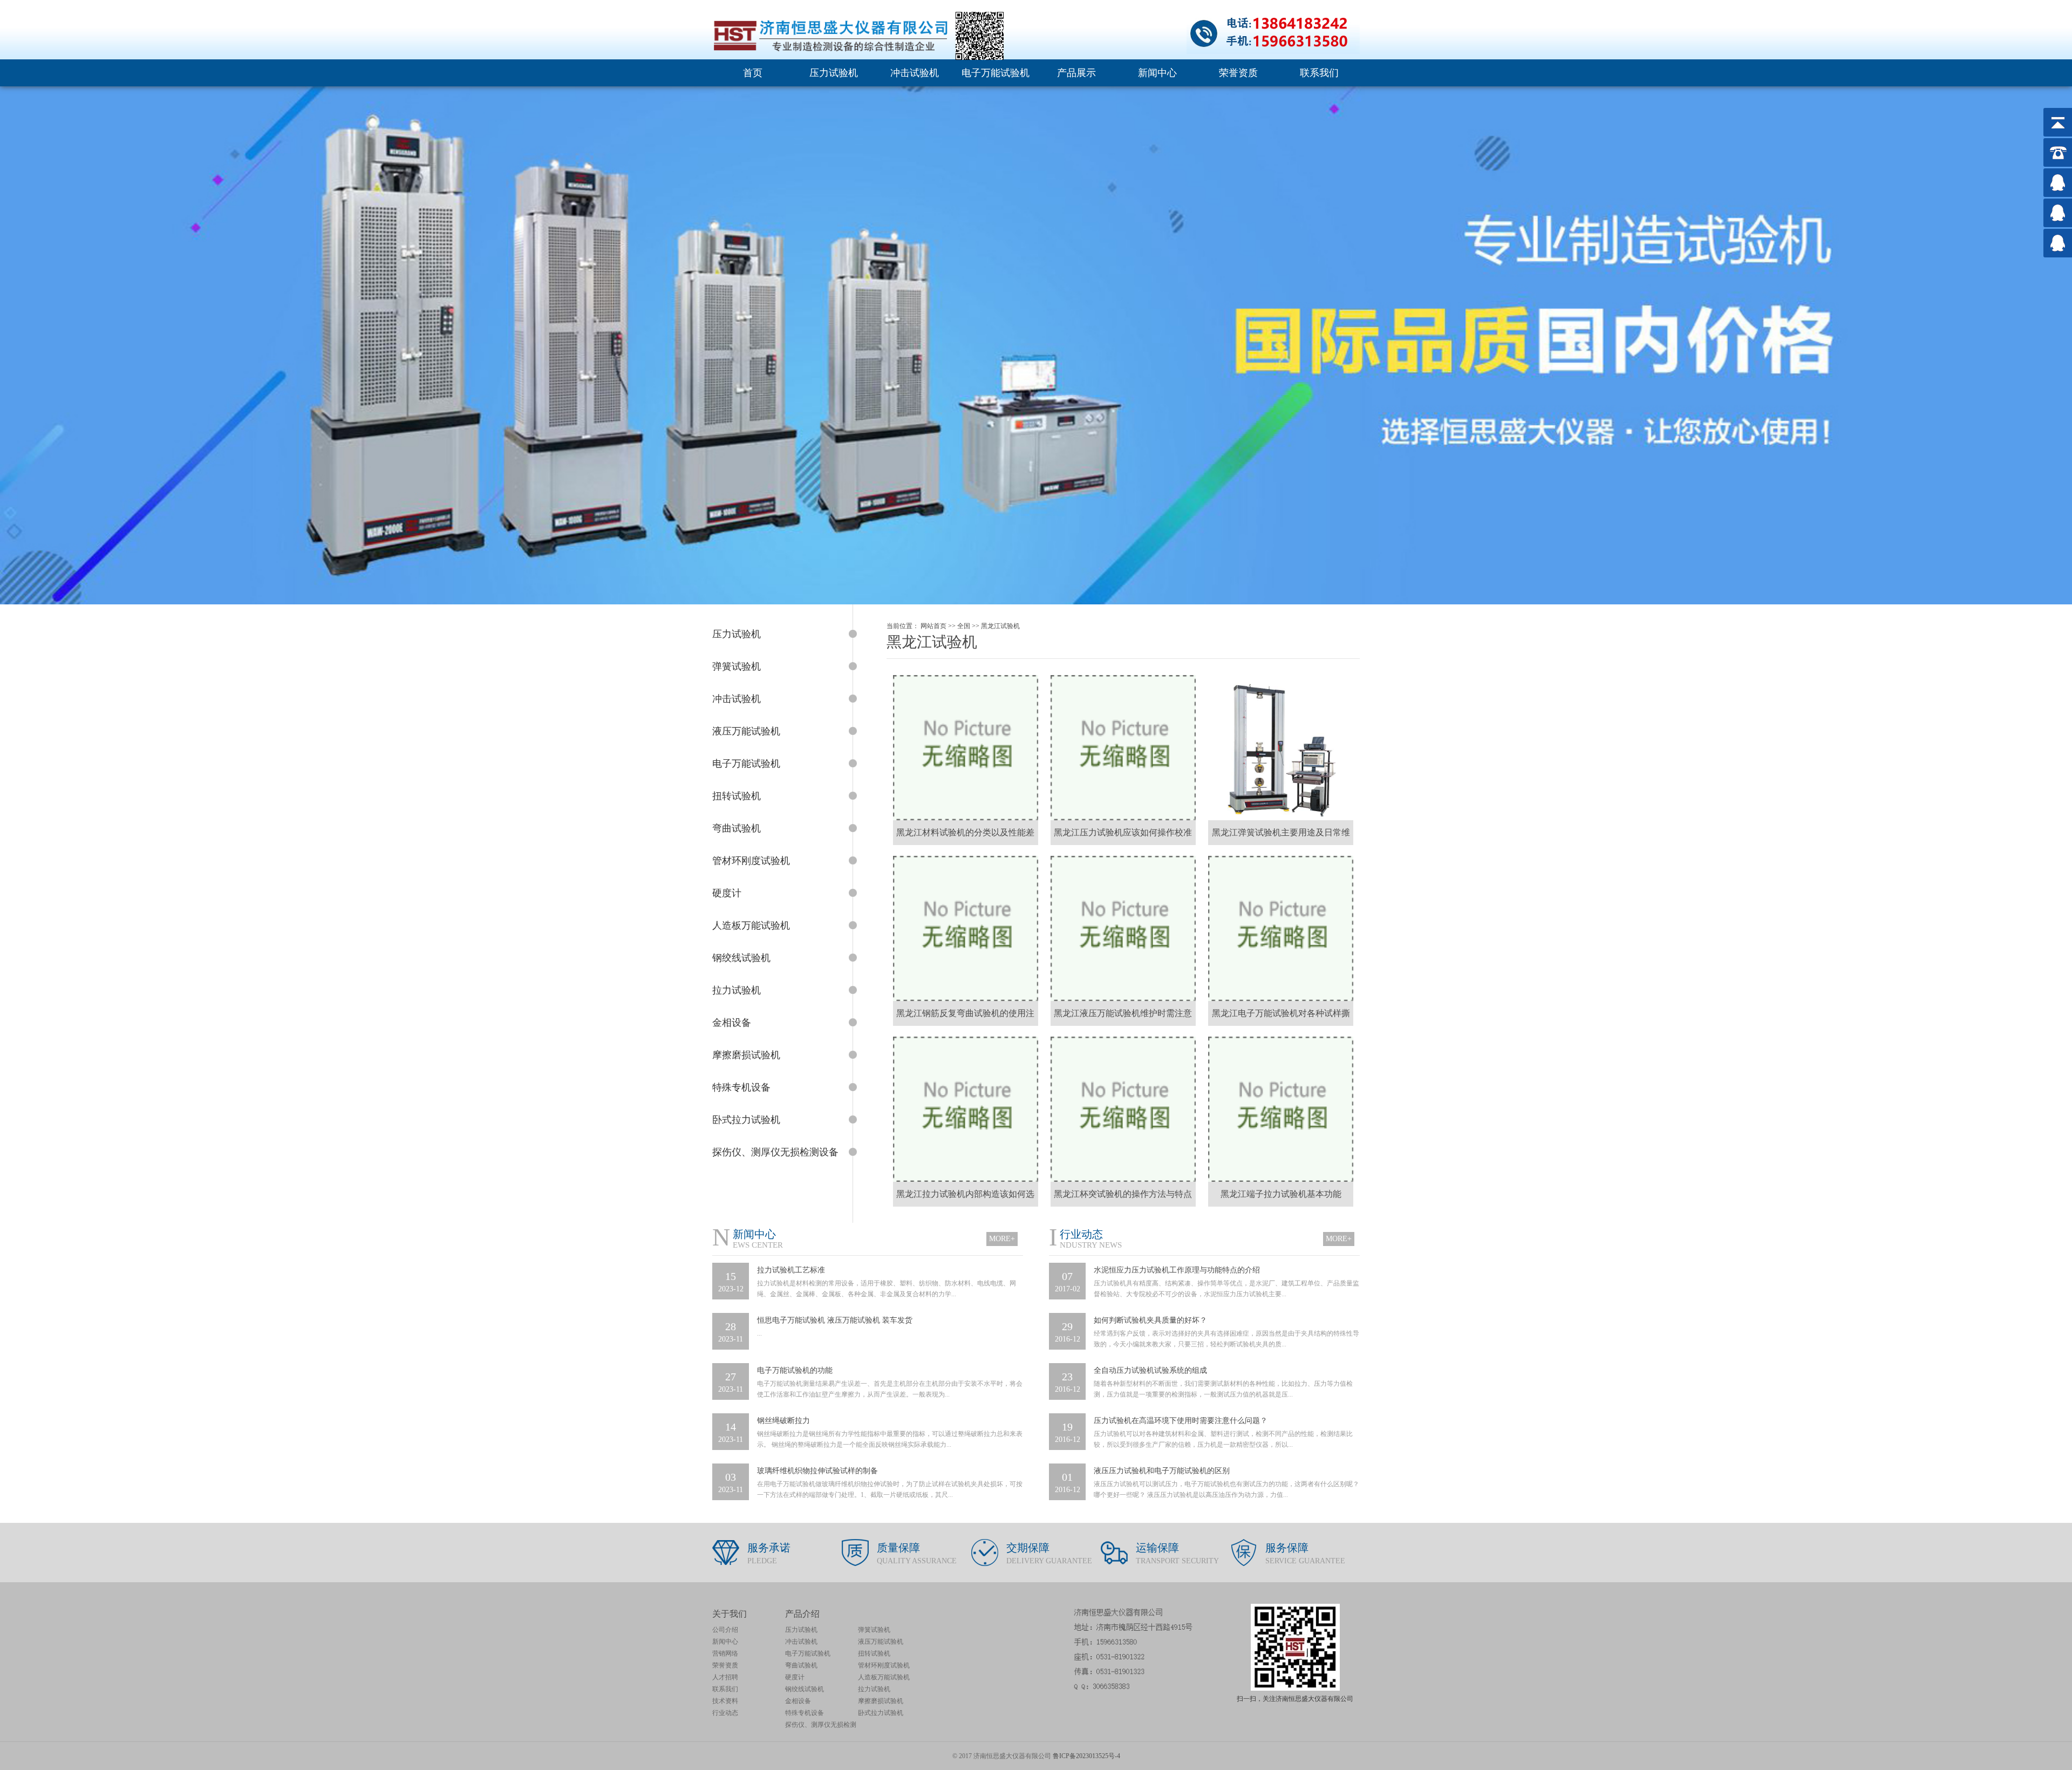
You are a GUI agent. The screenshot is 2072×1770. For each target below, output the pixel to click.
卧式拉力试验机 (881, 1713)
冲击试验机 (915, 73)
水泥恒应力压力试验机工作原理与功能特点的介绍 (1177, 1270)
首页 (753, 73)
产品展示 (1076, 73)
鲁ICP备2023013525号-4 (1086, 1756)
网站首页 (933, 626)
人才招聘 (725, 1677)
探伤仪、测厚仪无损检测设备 (821, 1726)
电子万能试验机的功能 (795, 1370)
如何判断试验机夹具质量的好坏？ (1150, 1320)
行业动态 (725, 1713)
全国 (964, 626)
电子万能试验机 (996, 73)
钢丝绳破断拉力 (783, 1421)
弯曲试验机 (801, 1665)
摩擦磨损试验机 (881, 1701)
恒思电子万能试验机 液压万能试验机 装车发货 (835, 1320)
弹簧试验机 (874, 1630)
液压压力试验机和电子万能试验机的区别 (1162, 1471)
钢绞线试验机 (805, 1689)
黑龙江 (991, 626)
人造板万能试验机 (884, 1677)
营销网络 (725, 1653)
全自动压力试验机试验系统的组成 (1150, 1370)
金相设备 (798, 1701)
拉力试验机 (874, 1689)
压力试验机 (834, 73)
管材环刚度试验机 (884, 1665)
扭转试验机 (874, 1653)
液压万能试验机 (881, 1642)
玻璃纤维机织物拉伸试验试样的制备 (817, 1471)
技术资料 (725, 1701)
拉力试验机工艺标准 (791, 1270)
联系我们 (1319, 73)
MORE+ (1002, 1239)
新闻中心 (1157, 73)
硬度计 (795, 1677)
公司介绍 (725, 1630)
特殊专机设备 (805, 1713)
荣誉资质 (1238, 73)
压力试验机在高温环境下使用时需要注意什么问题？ (1181, 1421)
